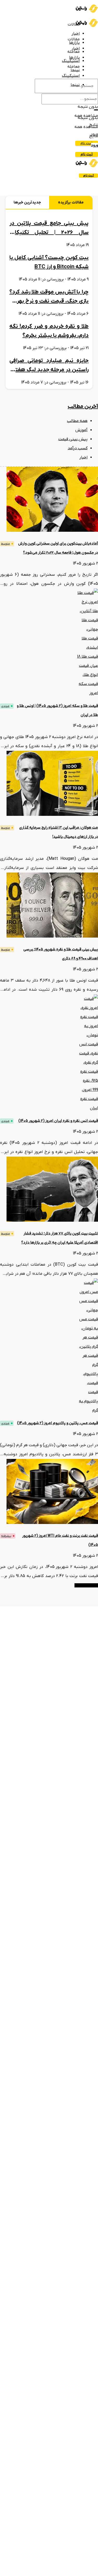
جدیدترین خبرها (27, 202)
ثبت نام (87, 143)
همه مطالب (77, 421)
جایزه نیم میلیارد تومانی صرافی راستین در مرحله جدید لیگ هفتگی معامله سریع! (49, 370)
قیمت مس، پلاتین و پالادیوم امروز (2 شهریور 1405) (57, 1423)
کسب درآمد (78, 448)
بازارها (74, 43)
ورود (94, 145)
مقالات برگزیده (71, 202)
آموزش (81, 430)
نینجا (75, 70)
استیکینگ (71, 76)
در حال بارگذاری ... (86, 1585)
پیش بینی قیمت (73, 439)
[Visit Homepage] (87, 11)
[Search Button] (96, 110)
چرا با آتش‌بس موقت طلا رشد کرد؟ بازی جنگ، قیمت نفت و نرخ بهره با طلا (49, 301)
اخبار (76, 34)
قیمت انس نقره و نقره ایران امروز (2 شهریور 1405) (58, 1121)
